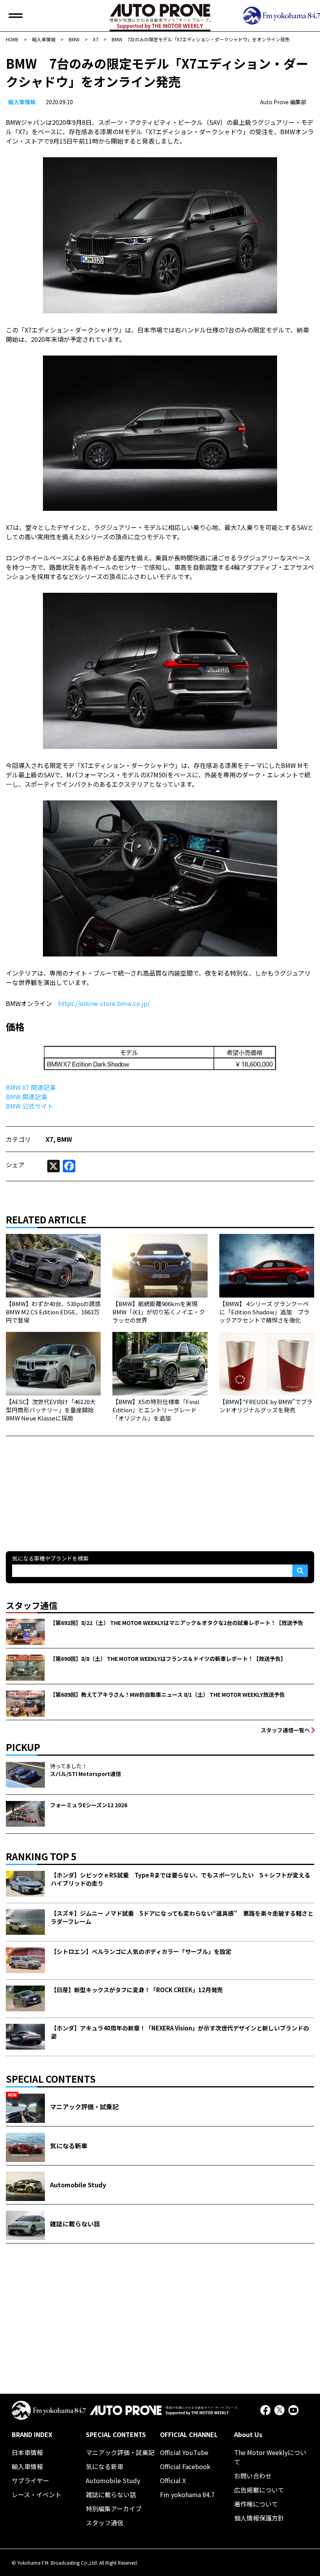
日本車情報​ (27, 2452)
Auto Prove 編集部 (283, 102)
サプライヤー (30, 2480)
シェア (15, 1164)
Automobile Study (113, 2480)
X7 (49, 1139)
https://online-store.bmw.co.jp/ (104, 1003)
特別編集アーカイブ (114, 2508)
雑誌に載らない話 (111, 2494)
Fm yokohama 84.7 (187, 2494)
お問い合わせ (253, 2476)
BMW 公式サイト (30, 1106)
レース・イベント (36, 2494)
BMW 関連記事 (27, 1097)
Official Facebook (185, 2466)
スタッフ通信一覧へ (285, 1730)
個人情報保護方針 (259, 2518)
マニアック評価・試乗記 (120, 2452)
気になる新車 (105, 2466)
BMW (65, 1139)
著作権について (256, 2504)
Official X (173, 2480)
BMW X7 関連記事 (31, 1087)
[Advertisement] (64, 1485)
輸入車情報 (22, 102)
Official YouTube (184, 2452)
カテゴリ (18, 1139)
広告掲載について (259, 2490)
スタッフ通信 (105, 2523)
